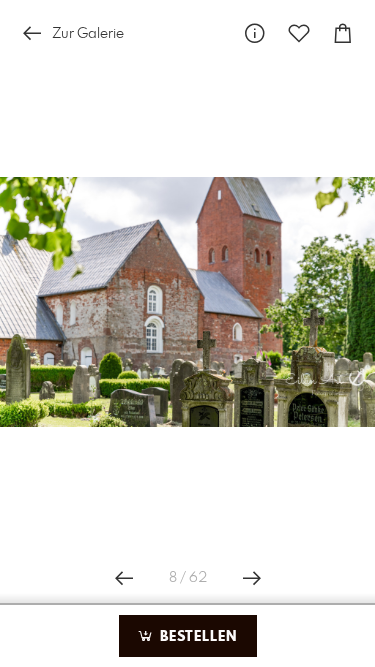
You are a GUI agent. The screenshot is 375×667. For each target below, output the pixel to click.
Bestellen (196, 637)
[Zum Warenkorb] (343, 33)
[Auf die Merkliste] (299, 33)
